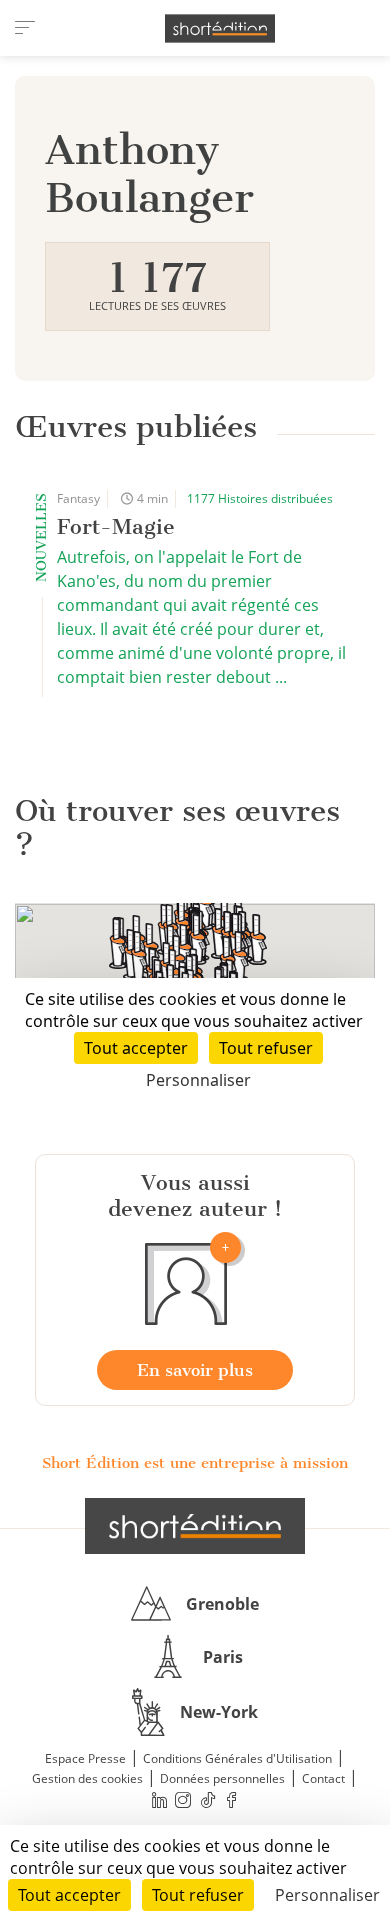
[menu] (25, 28)
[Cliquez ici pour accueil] (195, 1526)
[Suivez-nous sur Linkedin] (159, 1799)
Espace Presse (85, 1758)
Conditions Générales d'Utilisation (237, 1758)
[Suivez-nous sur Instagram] (184, 1799)
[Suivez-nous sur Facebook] (232, 1799)
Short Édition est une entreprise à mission (195, 1463)
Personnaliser (327, 1895)
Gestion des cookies (87, 1778)
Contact (323, 1778)
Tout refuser (198, 1895)
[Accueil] (220, 28)
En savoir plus (195, 1370)
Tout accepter (69, 1895)
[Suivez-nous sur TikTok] (208, 1799)
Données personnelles (222, 1778)
